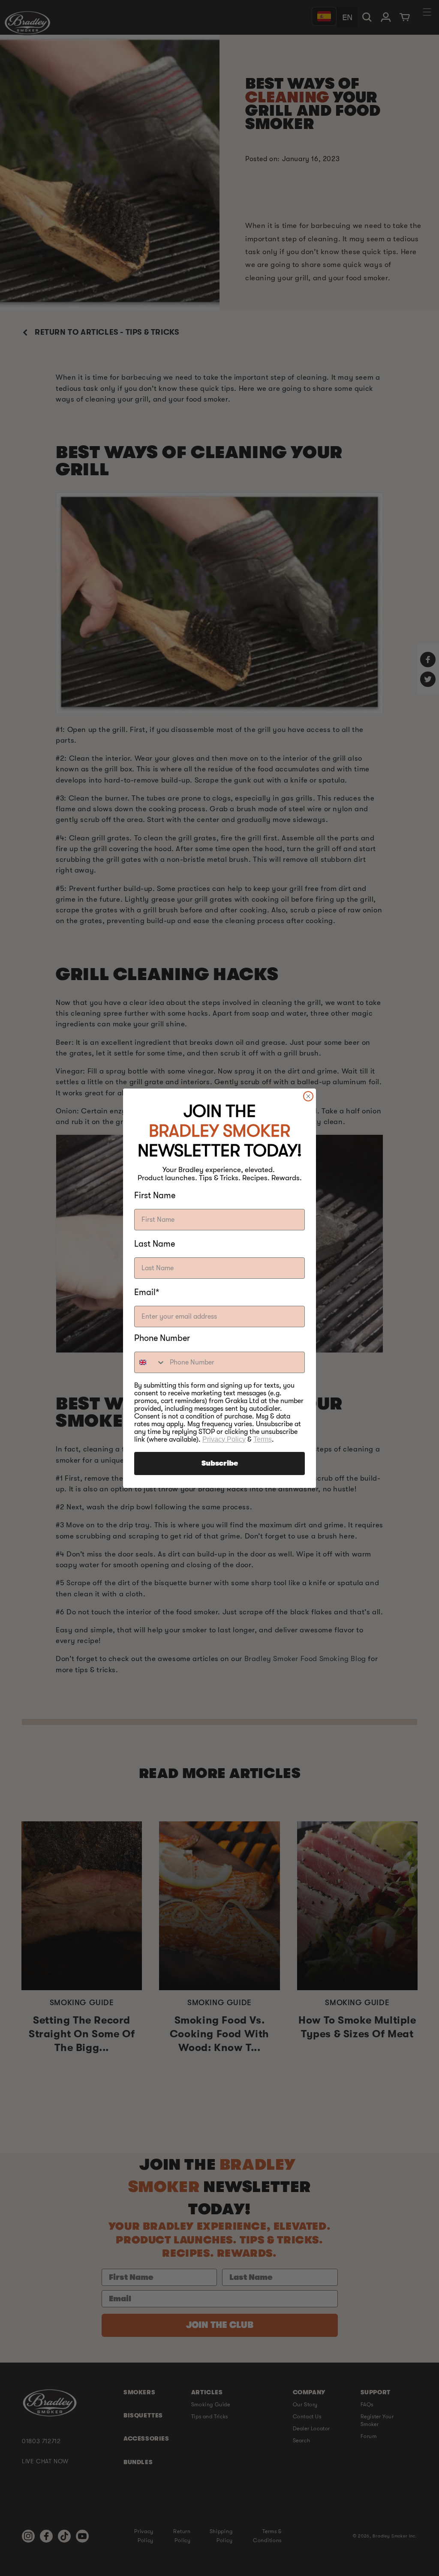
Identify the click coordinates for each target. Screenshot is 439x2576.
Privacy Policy (224, 1439)
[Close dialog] (308, 1096)
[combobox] (150, 1362)
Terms (263, 1439)
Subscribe (220, 1463)
